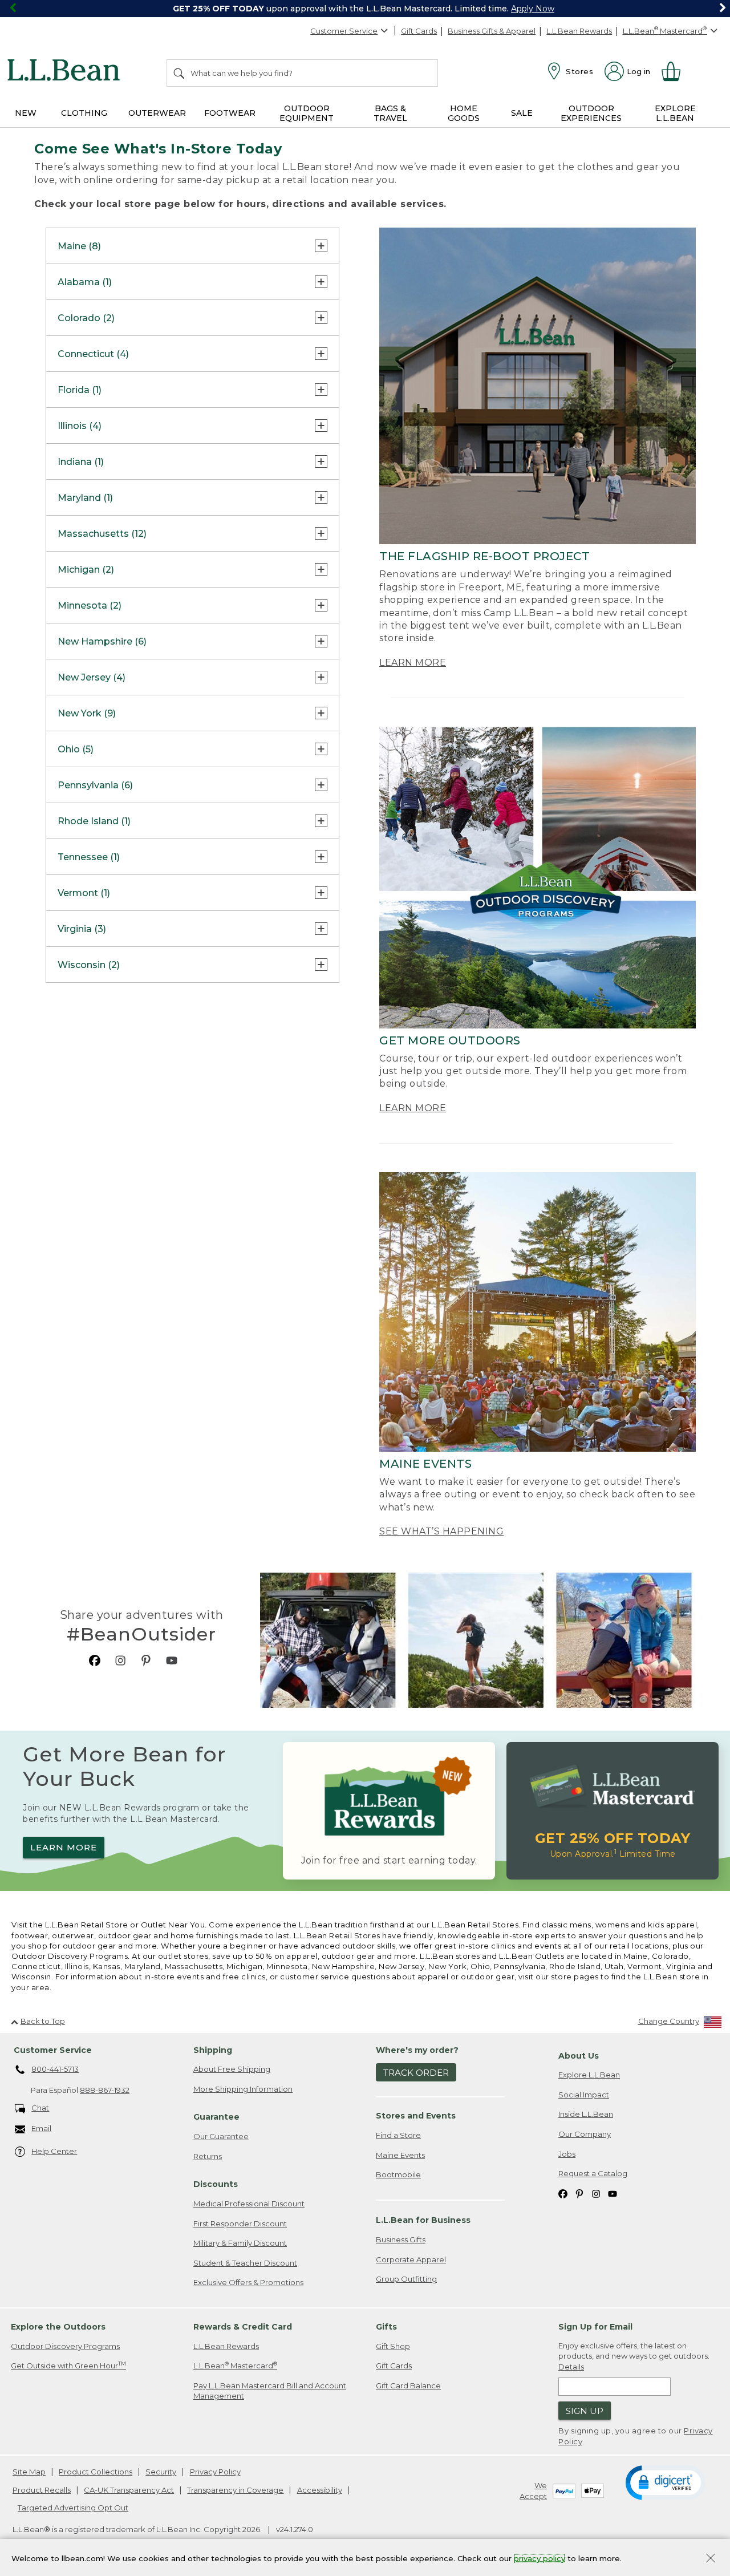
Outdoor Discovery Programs (65, 2346)
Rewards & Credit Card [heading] (243, 2327)
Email (41, 2128)
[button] (666, 2482)
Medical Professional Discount (249, 2204)
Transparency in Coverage (235, 2490)
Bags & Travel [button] (390, 113)
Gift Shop (393, 2346)
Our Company (585, 2134)
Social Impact (584, 2095)
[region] (365, 9)
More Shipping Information (243, 2089)
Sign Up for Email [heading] (595, 2327)
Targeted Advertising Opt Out (73, 2508)
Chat (40, 2108)
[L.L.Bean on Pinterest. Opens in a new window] (146, 1660)
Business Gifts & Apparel (492, 31)
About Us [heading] (579, 2056)
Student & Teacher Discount (245, 2263)
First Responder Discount (240, 2223)
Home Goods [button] (464, 113)
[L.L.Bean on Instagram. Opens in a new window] (120, 1660)
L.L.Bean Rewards (579, 31)
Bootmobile (398, 2174)
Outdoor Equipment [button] (307, 113)
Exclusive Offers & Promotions (248, 2282)
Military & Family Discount (240, 2243)
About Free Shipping (232, 2069)
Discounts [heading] (216, 2184)
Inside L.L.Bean (586, 2114)
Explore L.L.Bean (589, 2075)
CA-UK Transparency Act (129, 2490)
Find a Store (398, 2135)
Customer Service (344, 31)
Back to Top (43, 2021)
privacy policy (540, 2558)
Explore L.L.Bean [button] (675, 113)
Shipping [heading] (213, 2050)
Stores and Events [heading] (416, 2116)
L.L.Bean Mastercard (235, 2365)
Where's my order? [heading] (417, 2050)
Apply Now (533, 9)
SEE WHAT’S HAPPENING (441, 1531)
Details (571, 2367)
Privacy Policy (215, 2472)
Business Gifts (401, 2239)
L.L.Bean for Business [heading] (423, 2220)
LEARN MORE (413, 663)
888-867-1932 (105, 2090)
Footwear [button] (230, 113)
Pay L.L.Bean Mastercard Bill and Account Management (270, 2391)
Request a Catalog (593, 2173)
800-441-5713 (55, 2069)
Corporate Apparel (411, 2259)
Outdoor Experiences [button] (591, 113)
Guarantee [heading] (216, 2117)
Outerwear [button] (157, 113)
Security (161, 2472)
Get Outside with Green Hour (68, 2365)
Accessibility (320, 2490)
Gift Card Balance (408, 2385)
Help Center (54, 2151)
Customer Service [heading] (53, 2050)
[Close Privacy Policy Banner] (711, 2559)
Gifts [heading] (386, 2327)
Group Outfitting (406, 2279)
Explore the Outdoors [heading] (58, 2327)
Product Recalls (42, 2490)
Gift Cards (419, 31)
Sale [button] (522, 113)
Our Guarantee (221, 2136)
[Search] (180, 73)
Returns (208, 2156)
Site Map (29, 2472)
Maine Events (400, 2155)
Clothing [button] (84, 113)
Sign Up (585, 2411)
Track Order (416, 2073)
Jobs (567, 2154)
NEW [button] (26, 113)
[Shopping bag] (676, 71)
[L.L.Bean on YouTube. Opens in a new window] (172, 1660)
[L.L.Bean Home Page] (66, 72)
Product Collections (96, 2472)
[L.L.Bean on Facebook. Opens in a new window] (95, 1660)
